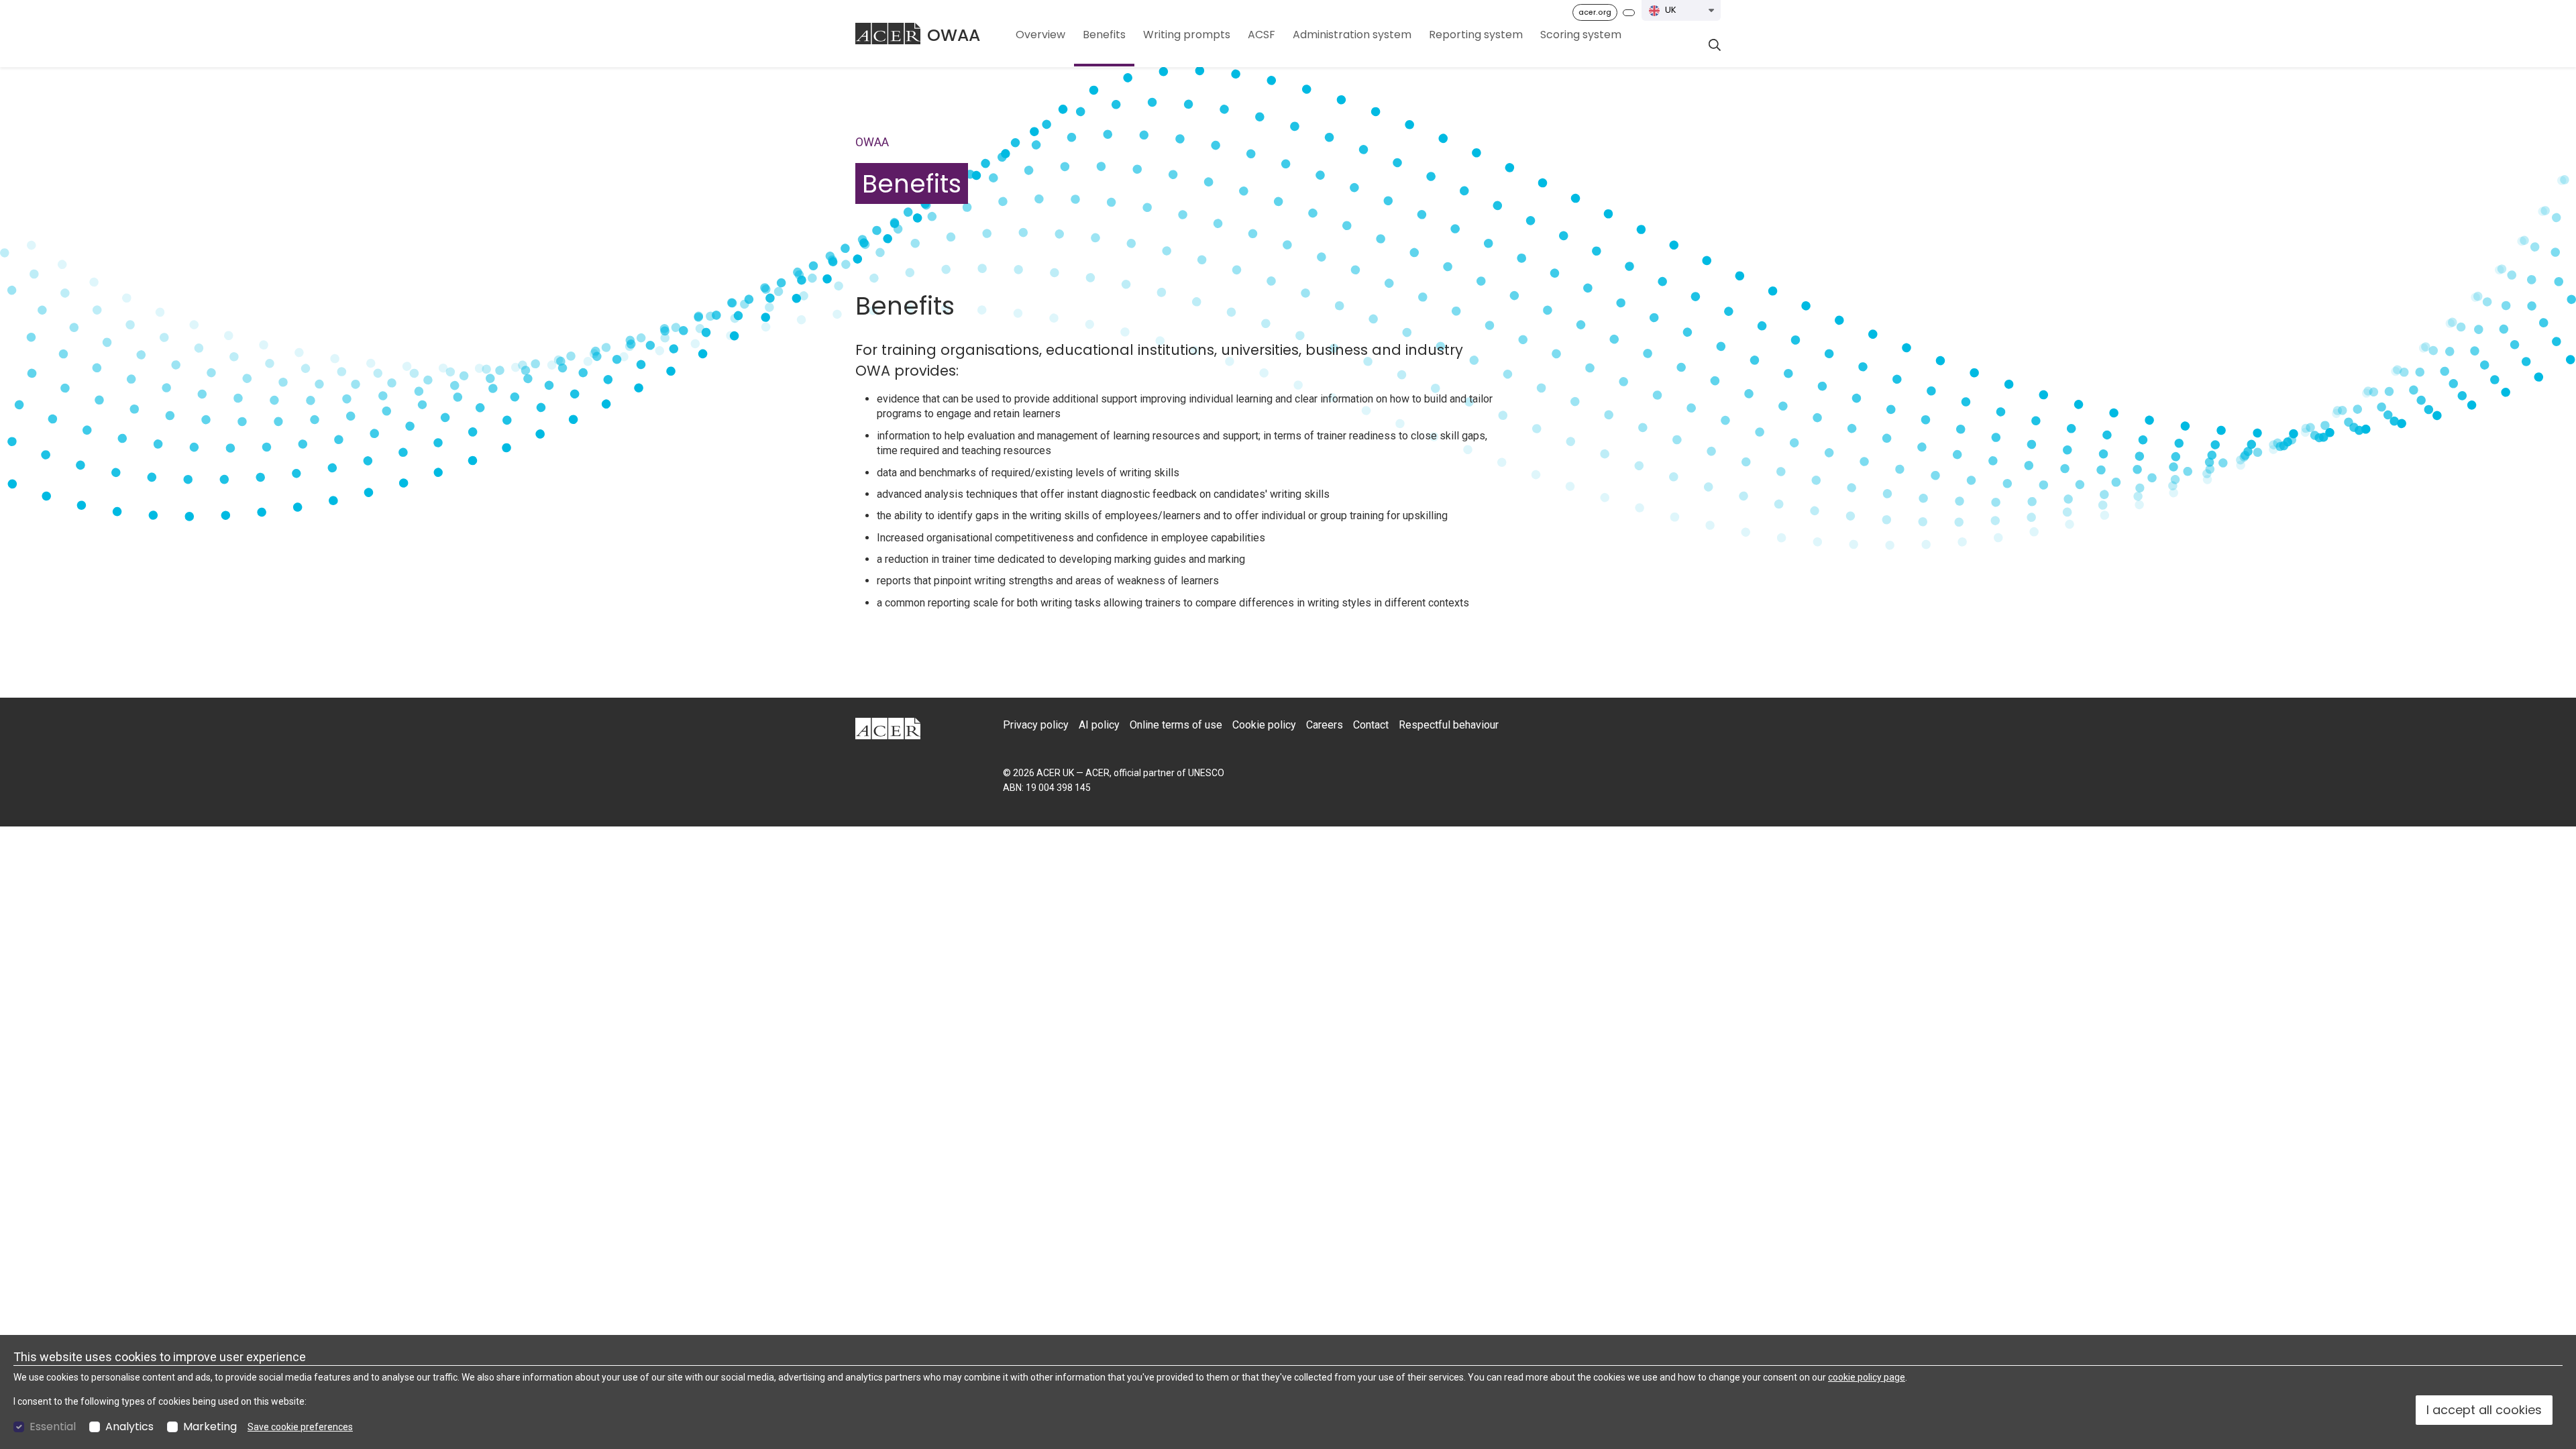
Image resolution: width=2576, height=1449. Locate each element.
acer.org (1595, 12)
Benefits (1104, 35)
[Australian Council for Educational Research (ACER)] (888, 34)
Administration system (1352, 35)
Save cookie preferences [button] (300, 1427)
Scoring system (1581, 35)
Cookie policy (1264, 725)
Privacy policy (1036, 725)
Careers (1325, 725)
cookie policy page (1867, 1377)
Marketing (210, 1427)
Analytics (129, 1427)
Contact (1371, 725)
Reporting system (1476, 35)
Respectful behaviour (1449, 725)
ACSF (1262, 35)
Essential (53, 1427)
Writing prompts (1187, 35)
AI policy (1099, 725)
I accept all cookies (2484, 1410)
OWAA (954, 35)
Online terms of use (1176, 725)
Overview (1040, 35)
